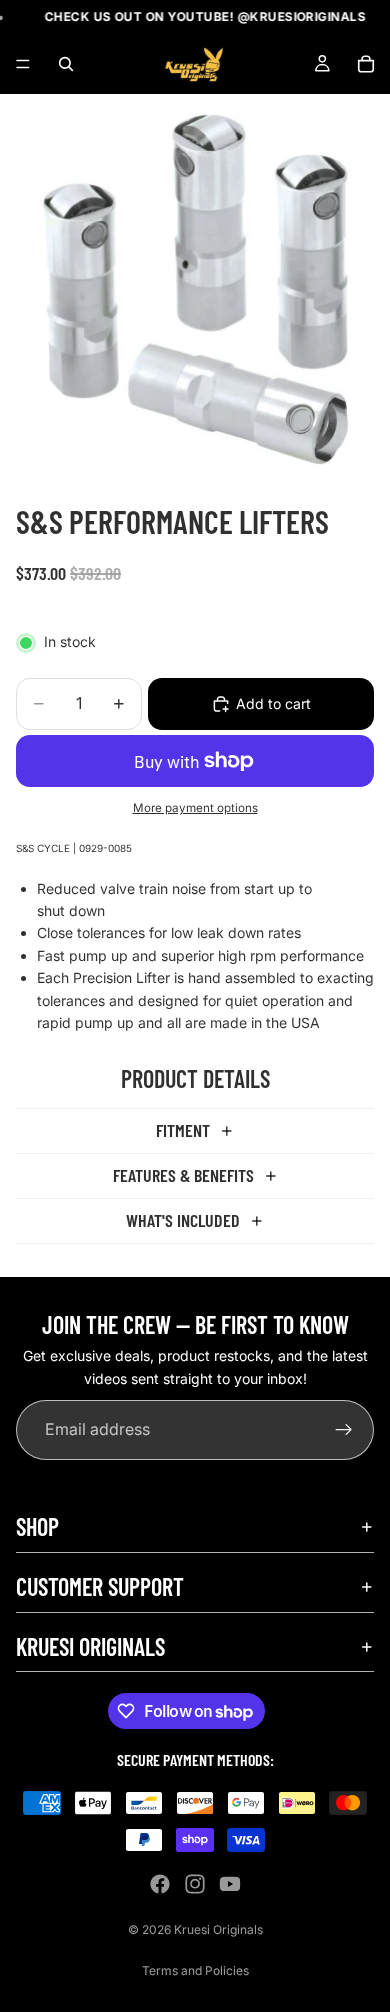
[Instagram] (195, 1884)
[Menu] (23, 65)
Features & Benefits (183, 1175)
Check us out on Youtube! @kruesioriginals (197, 16)
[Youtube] (230, 1884)
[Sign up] (344, 1431)
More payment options (195, 808)
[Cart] (366, 64)
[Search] (66, 64)
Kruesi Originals (218, 1929)
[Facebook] (160, 1884)
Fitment (183, 1130)
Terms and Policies (195, 1970)
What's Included (183, 1220)
